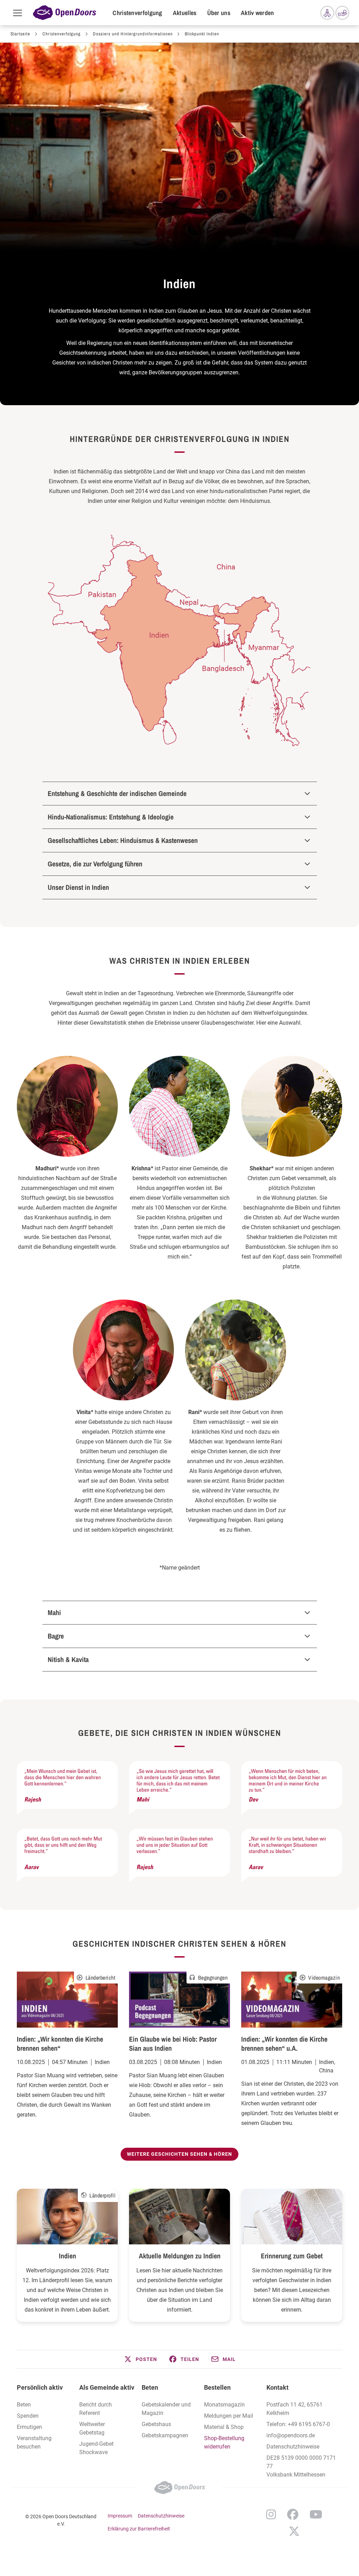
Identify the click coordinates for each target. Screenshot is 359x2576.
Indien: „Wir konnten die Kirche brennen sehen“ (60, 2044)
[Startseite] (65, 13)
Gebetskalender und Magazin (166, 2409)
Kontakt (277, 2387)
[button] (140, 2359)
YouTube (316, 2514)
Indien (67, 2256)
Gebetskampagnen (165, 2435)
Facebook (293, 2514)
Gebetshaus (156, 2424)
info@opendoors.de (291, 2435)
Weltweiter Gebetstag (92, 2428)
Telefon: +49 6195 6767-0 (298, 2424)
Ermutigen (29, 2427)
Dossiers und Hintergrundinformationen (133, 34)
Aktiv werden (258, 13)
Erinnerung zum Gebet (292, 2256)
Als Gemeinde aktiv (107, 2387)
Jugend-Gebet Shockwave (96, 2448)
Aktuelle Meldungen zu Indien (180, 2256)
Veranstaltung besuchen (34, 2442)
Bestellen (217, 2387)
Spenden (28, 2416)
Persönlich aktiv (40, 2387)
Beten (24, 2405)
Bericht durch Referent (96, 2409)
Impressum (120, 2516)
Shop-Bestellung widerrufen (224, 2442)
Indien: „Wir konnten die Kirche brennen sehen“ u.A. (284, 2044)
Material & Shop (224, 2427)
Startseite (20, 34)
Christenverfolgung (137, 13)
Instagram (271, 2514)
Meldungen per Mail (229, 2416)
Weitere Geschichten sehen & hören (179, 2154)
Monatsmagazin (224, 2405)
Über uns (219, 13)
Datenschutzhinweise (293, 2447)
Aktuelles (185, 13)
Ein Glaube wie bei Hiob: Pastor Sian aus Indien (173, 2044)
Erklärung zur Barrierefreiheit (139, 2529)
